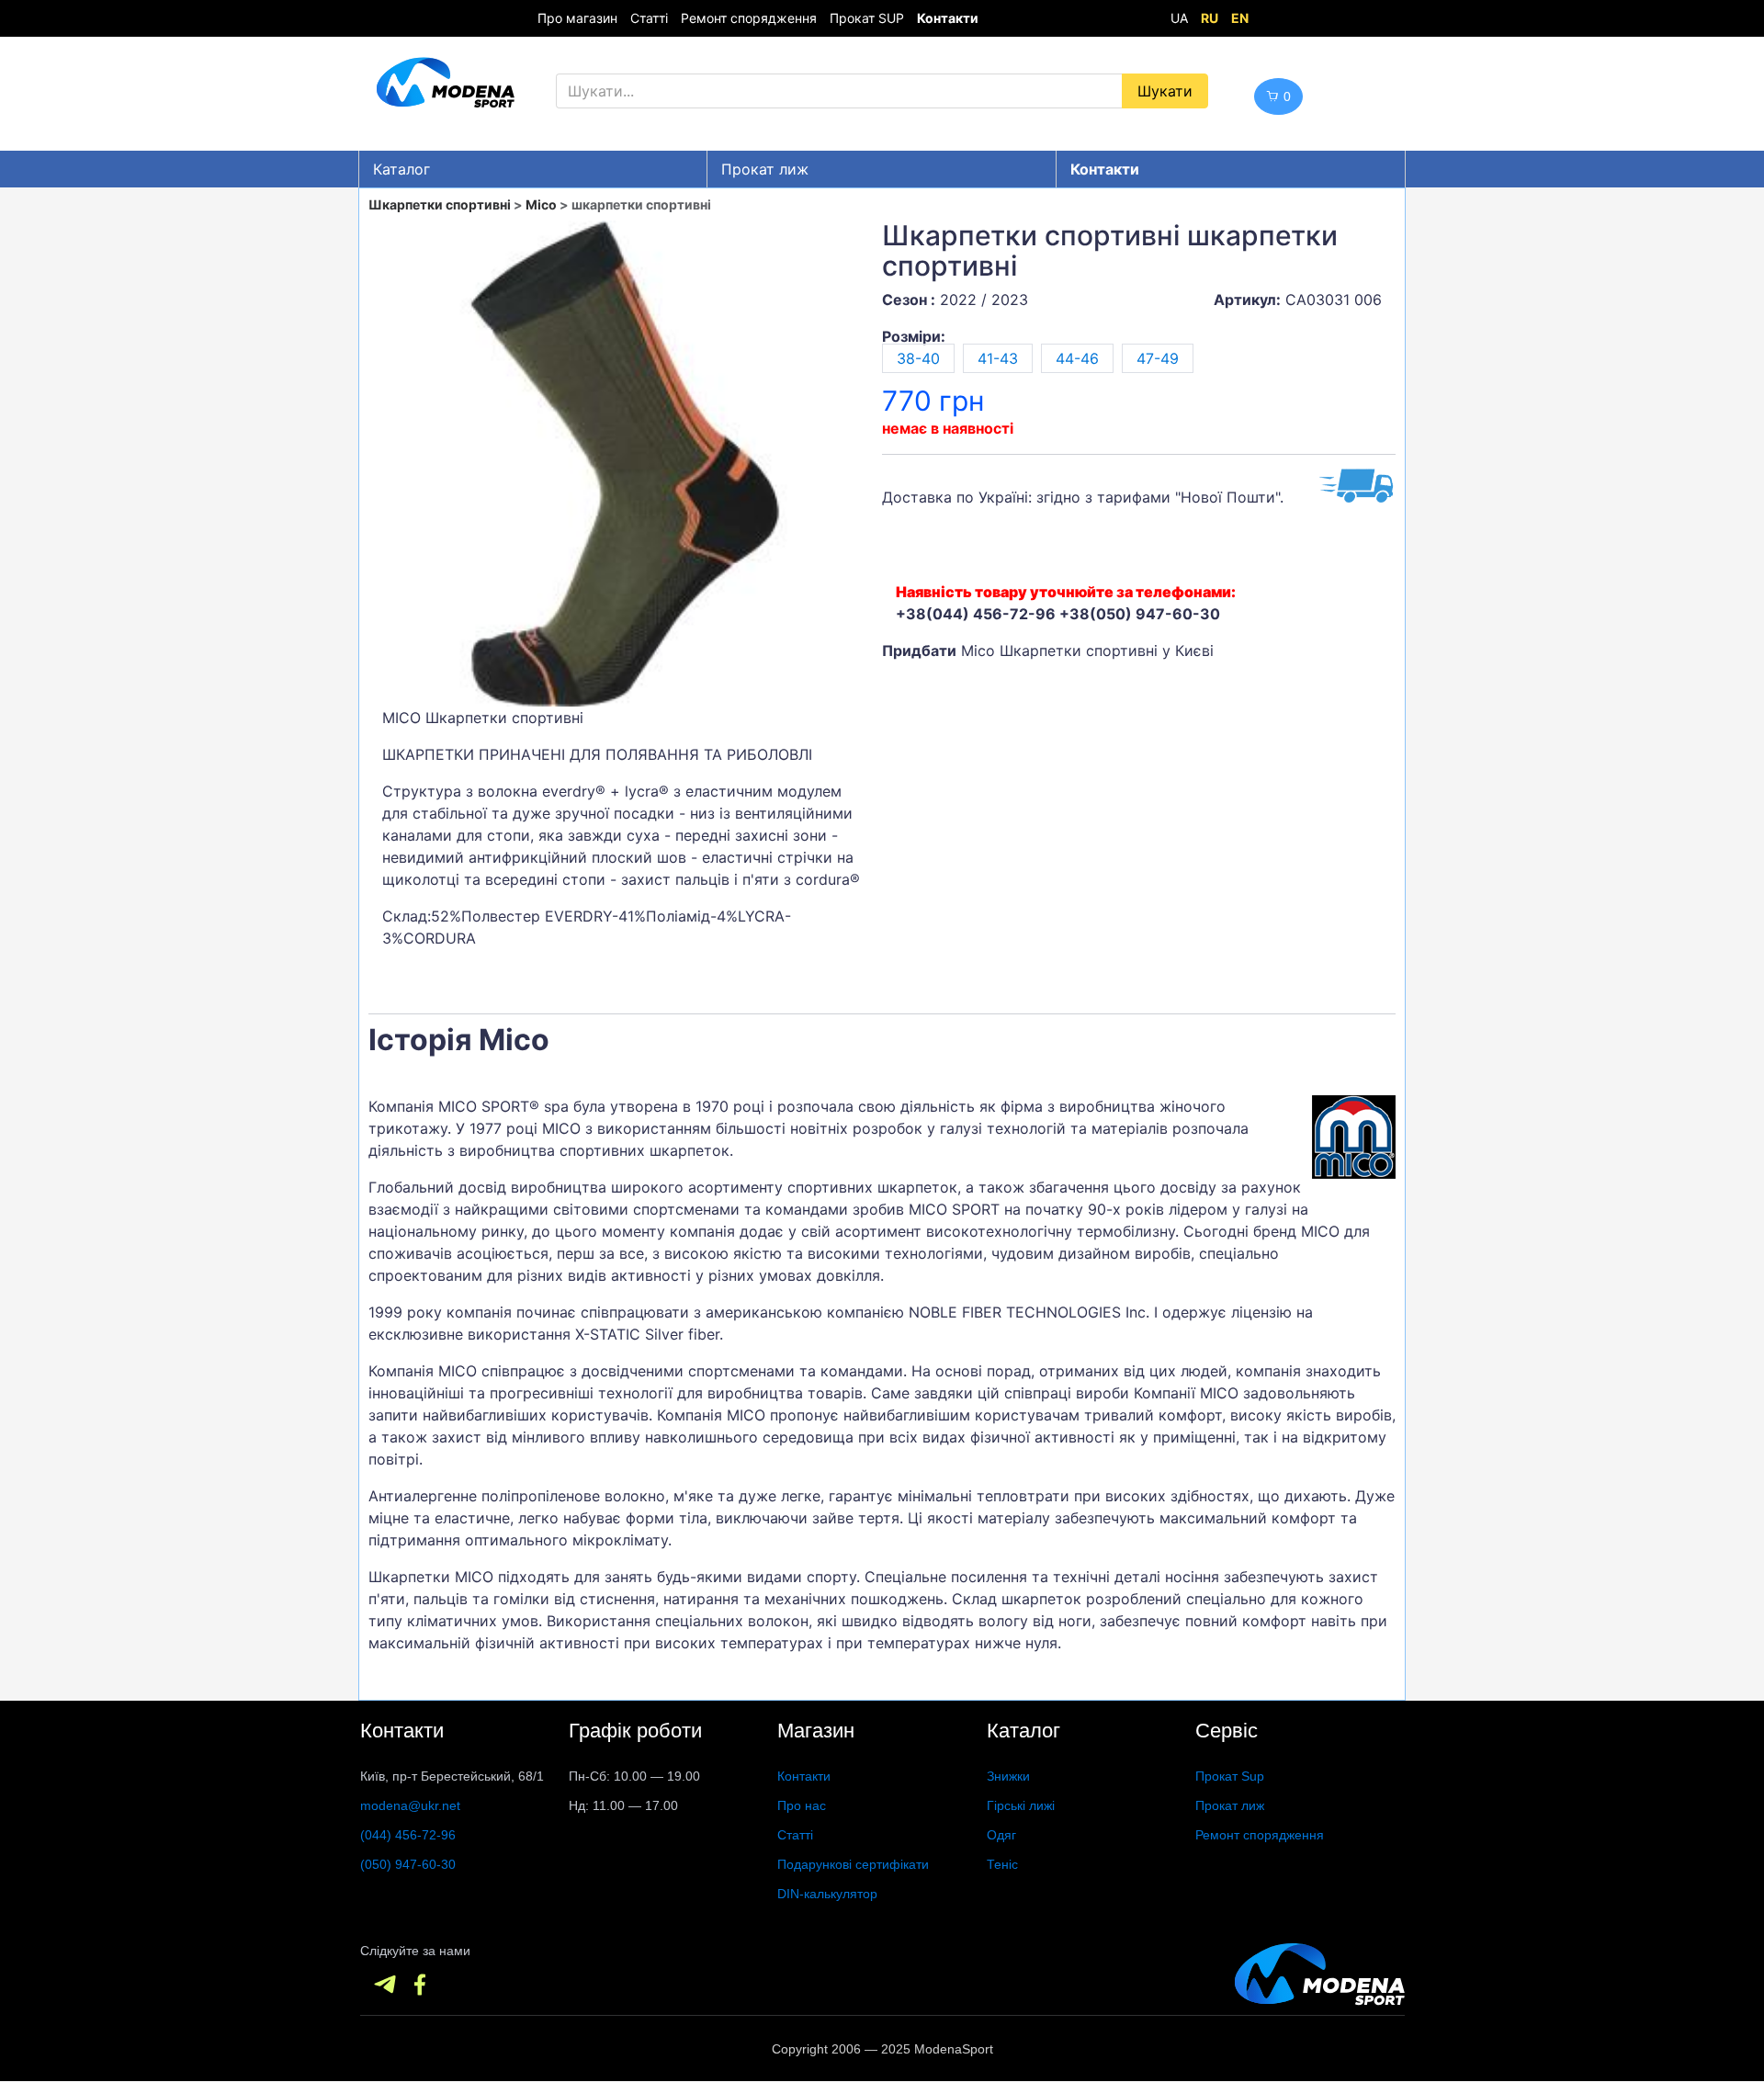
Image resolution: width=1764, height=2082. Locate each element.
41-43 (998, 358)
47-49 (1158, 358)
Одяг (1001, 1835)
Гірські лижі (1021, 1805)
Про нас (802, 1805)
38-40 (918, 358)
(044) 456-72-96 (408, 1835)
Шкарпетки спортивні (440, 204)
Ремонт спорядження (749, 18)
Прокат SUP (867, 18)
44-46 (1077, 358)
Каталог (401, 169)
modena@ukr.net (410, 1805)
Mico (541, 204)
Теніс (1002, 1864)
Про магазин (577, 18)
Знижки (1008, 1776)
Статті (649, 18)
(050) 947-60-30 (408, 1864)
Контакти (804, 1776)
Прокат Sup (1230, 1776)
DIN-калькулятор (827, 1894)
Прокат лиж (765, 169)
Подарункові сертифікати (853, 1864)
